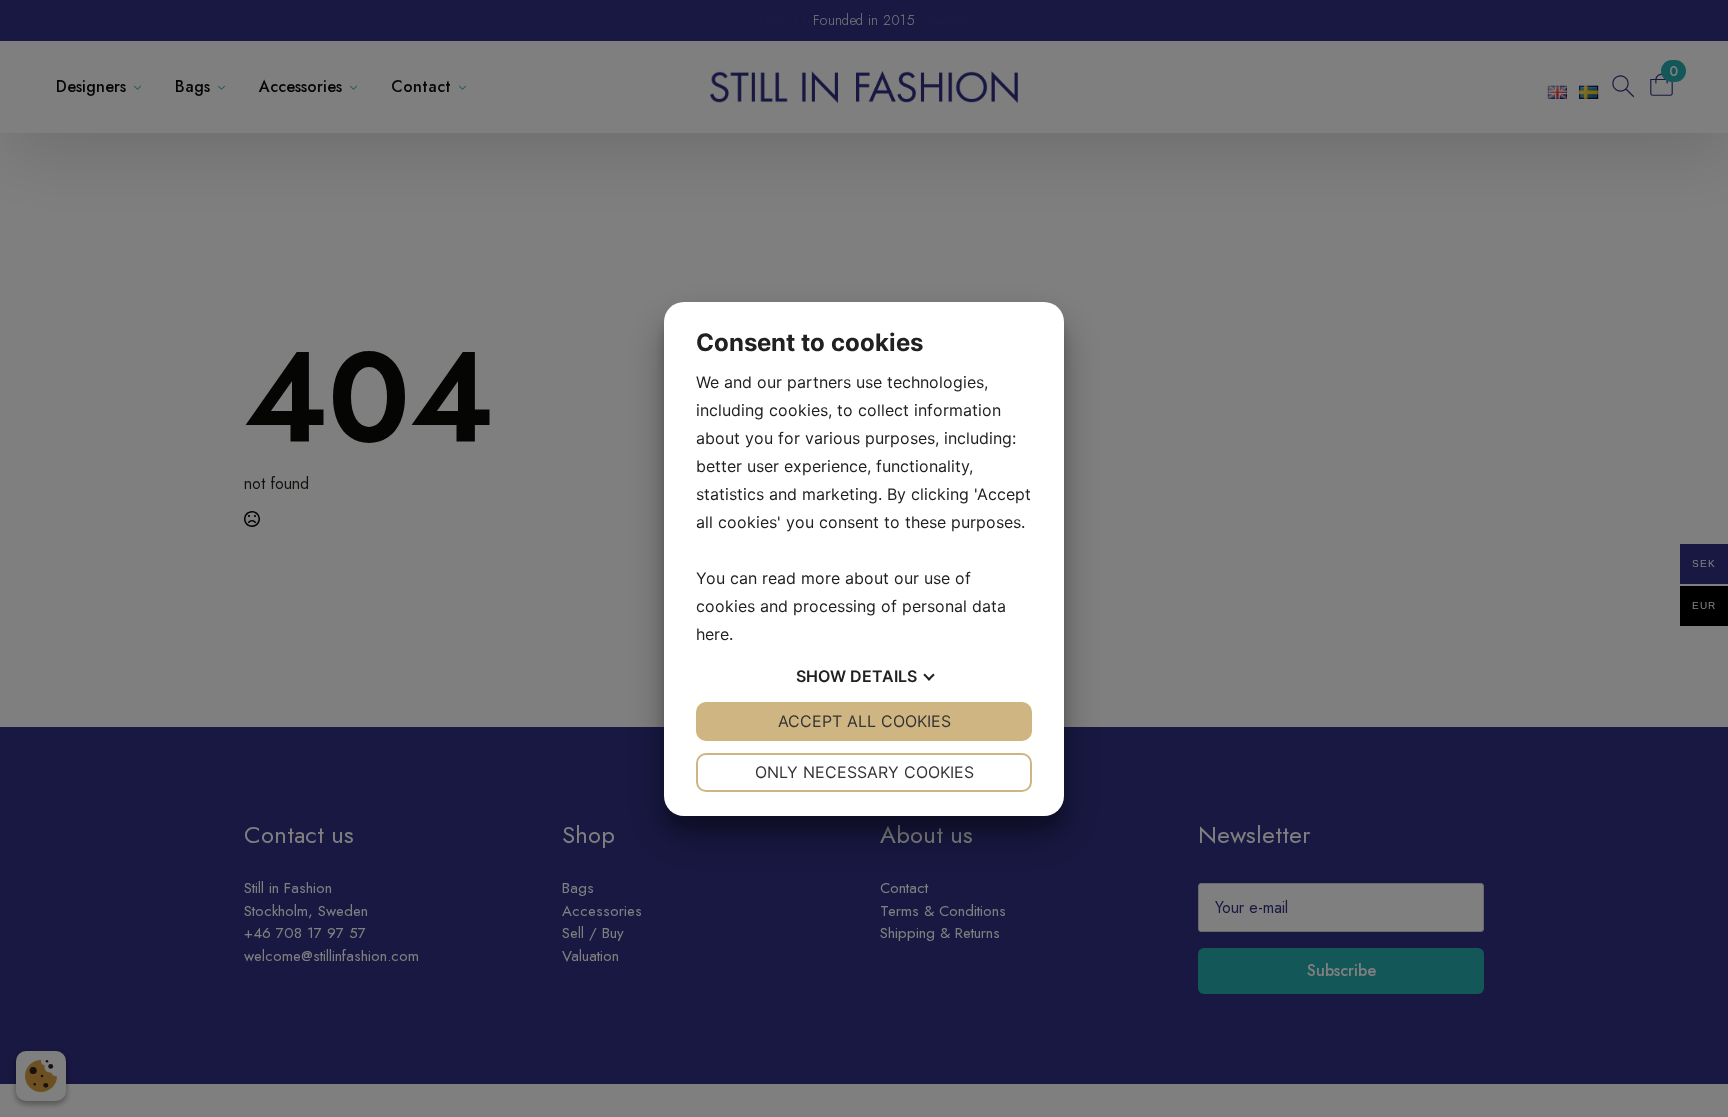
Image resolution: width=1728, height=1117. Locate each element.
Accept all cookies (864, 721)
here (712, 634)
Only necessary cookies (864, 772)
